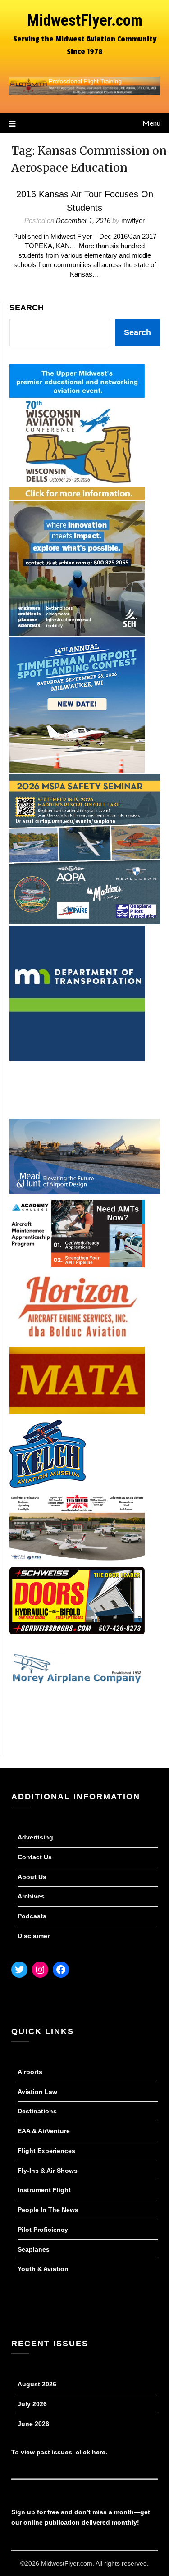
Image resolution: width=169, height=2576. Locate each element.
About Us (32, 1877)
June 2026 (33, 2424)
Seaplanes (34, 2249)
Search (27, 308)
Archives (31, 1896)
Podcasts (32, 1916)
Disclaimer (34, 1936)
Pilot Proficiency (43, 2230)
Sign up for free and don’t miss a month (73, 2512)
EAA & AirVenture (44, 2131)
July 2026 (32, 2404)
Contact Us (35, 1857)
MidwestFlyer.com (85, 20)
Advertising (35, 1837)
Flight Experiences (46, 2151)
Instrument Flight (44, 2190)
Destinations (37, 2111)
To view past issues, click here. (59, 2452)
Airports (30, 2072)
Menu (151, 123)
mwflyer (133, 221)
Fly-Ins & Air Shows (48, 2171)
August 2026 (37, 2384)
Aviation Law (37, 2092)
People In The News (48, 2210)
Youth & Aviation (43, 2269)
